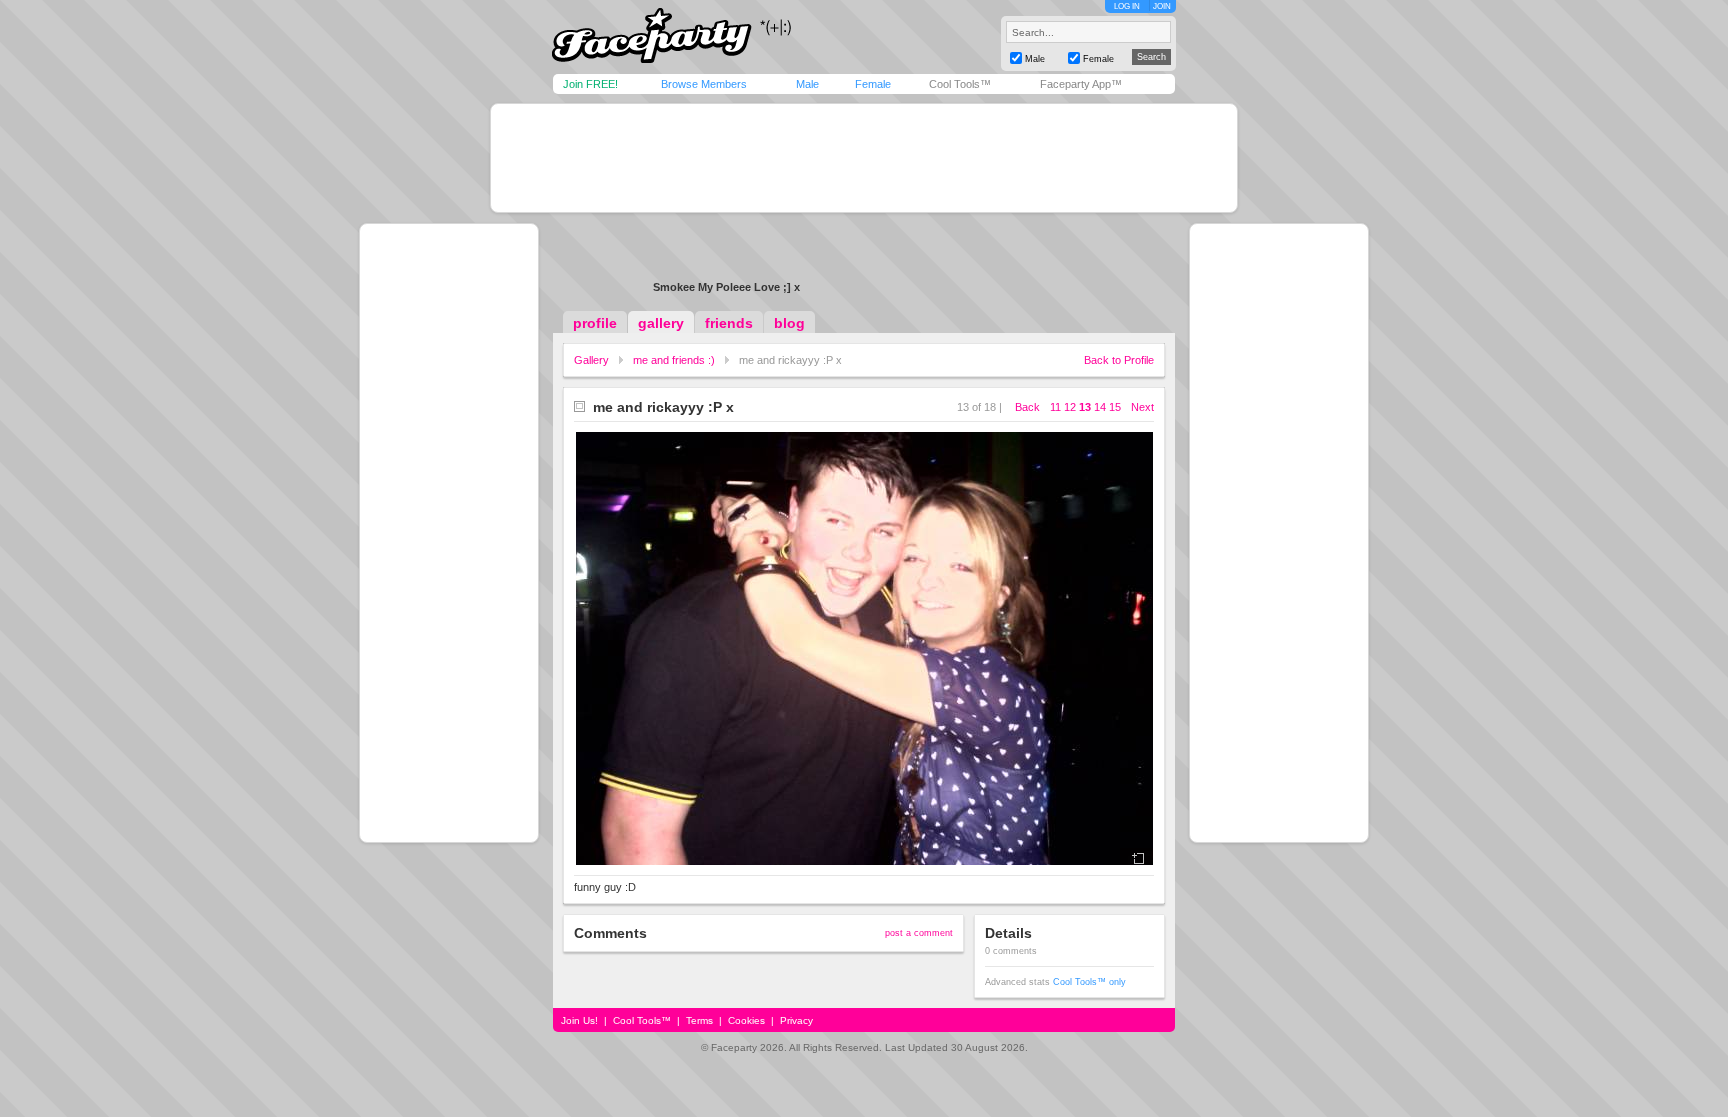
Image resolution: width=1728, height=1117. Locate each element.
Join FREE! (590, 84)
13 (1085, 407)
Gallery (591, 360)
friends (729, 323)
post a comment (919, 933)
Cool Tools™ (960, 84)
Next (1142, 407)
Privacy (796, 1020)
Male (807, 84)
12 (1070, 407)
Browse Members (704, 84)
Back (1027, 407)
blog (789, 323)
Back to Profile (1119, 360)
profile (595, 323)
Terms (699, 1020)
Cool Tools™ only (1089, 982)
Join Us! (579, 1020)
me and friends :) (674, 360)
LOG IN (1127, 6)
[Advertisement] (864, 158)
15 (1115, 407)
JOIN (1162, 6)
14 (1100, 407)
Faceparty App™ (1081, 84)
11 (1055, 407)
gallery (661, 323)
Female (873, 84)
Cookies (746, 1020)
